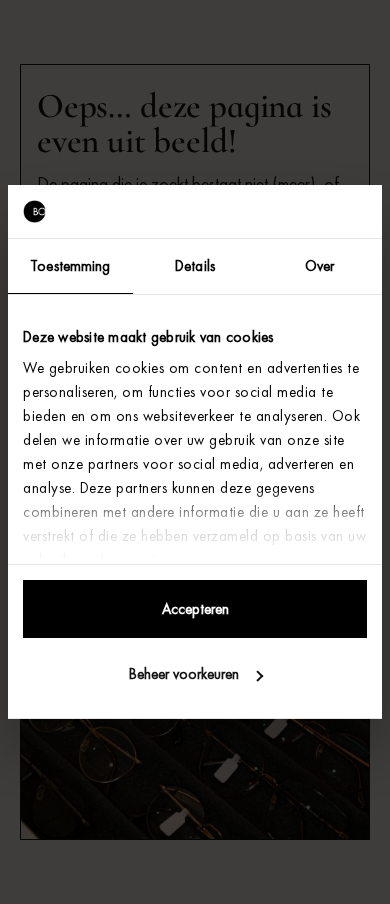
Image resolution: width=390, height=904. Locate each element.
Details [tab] (195, 266)
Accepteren (195, 609)
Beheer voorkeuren (184, 674)
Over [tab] (319, 266)
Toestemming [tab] (70, 266)
